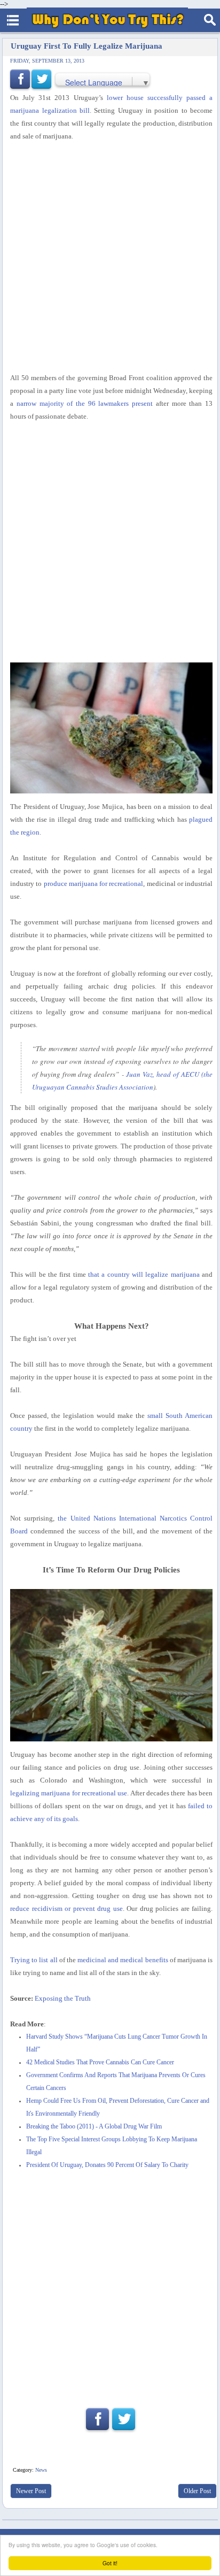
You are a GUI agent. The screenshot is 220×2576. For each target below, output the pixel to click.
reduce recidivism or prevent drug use (66, 1908)
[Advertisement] (110, 257)
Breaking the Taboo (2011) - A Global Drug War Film (94, 2127)
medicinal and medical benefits (123, 1960)
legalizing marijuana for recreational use (69, 1793)
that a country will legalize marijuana (144, 1274)
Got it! (110, 2563)
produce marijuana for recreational (94, 884)
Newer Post (31, 2491)
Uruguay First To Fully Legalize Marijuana (87, 46)
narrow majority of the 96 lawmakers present (85, 403)
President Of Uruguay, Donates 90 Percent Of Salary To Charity (107, 2165)
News (41, 2470)
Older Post (197, 2491)
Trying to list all (34, 1960)
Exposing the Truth (63, 1998)
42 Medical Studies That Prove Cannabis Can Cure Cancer (100, 2062)
